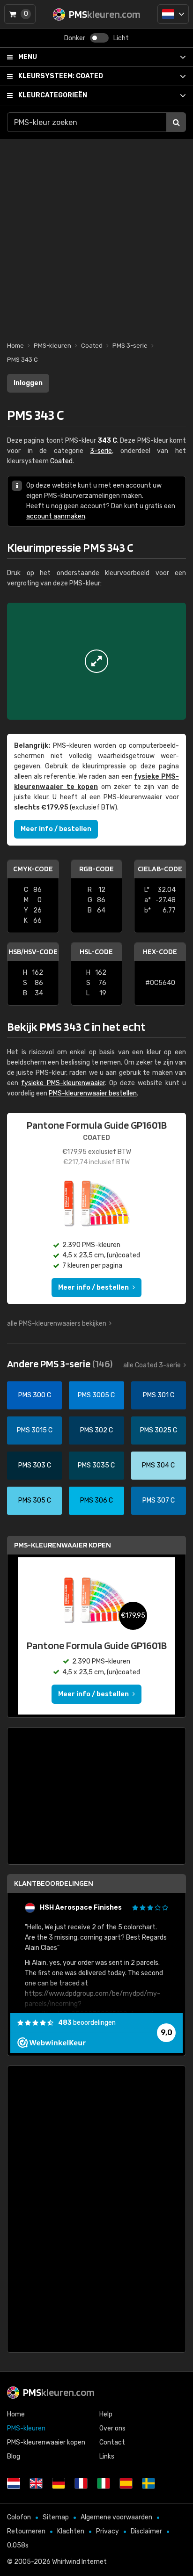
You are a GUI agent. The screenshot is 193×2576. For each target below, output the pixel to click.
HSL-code (96, 952)
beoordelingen (87, 2023)
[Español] (126, 2483)
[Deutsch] (59, 2483)
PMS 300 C (35, 1395)
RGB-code (96, 869)
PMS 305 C (35, 1500)
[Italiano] (104, 2483)
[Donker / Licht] (99, 38)
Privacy (108, 2531)
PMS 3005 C (96, 1395)
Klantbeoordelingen (54, 1883)
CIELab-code (160, 869)
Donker (75, 38)
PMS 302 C (96, 1430)
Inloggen (28, 383)
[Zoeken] (176, 122)
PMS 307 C (159, 1500)
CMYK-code (33, 869)
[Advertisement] (96, 235)
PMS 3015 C (35, 1430)
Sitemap (56, 2517)
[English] (36, 2483)
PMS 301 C (159, 1395)
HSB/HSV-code (33, 952)
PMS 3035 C (96, 1465)
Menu (28, 57)
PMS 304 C (158, 1465)
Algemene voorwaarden (116, 2517)
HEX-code (160, 952)
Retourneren (26, 2531)
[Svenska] (148, 2483)
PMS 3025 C (159, 1430)
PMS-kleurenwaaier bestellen (93, 1093)
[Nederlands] (173, 14)
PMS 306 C (96, 1500)
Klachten (71, 2531)
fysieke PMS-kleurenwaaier (63, 1083)
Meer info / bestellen (56, 829)
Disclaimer (146, 2531)
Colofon (19, 2517)
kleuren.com (59, 2392)
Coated (61, 76)
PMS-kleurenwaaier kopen (63, 1545)
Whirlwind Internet (79, 2562)
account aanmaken (56, 516)
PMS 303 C (35, 1465)
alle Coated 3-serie (152, 1365)
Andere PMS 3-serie (60, 1364)
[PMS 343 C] (96, 661)
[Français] (81, 2483)
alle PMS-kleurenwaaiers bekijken (57, 1324)
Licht (121, 38)
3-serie (101, 451)
